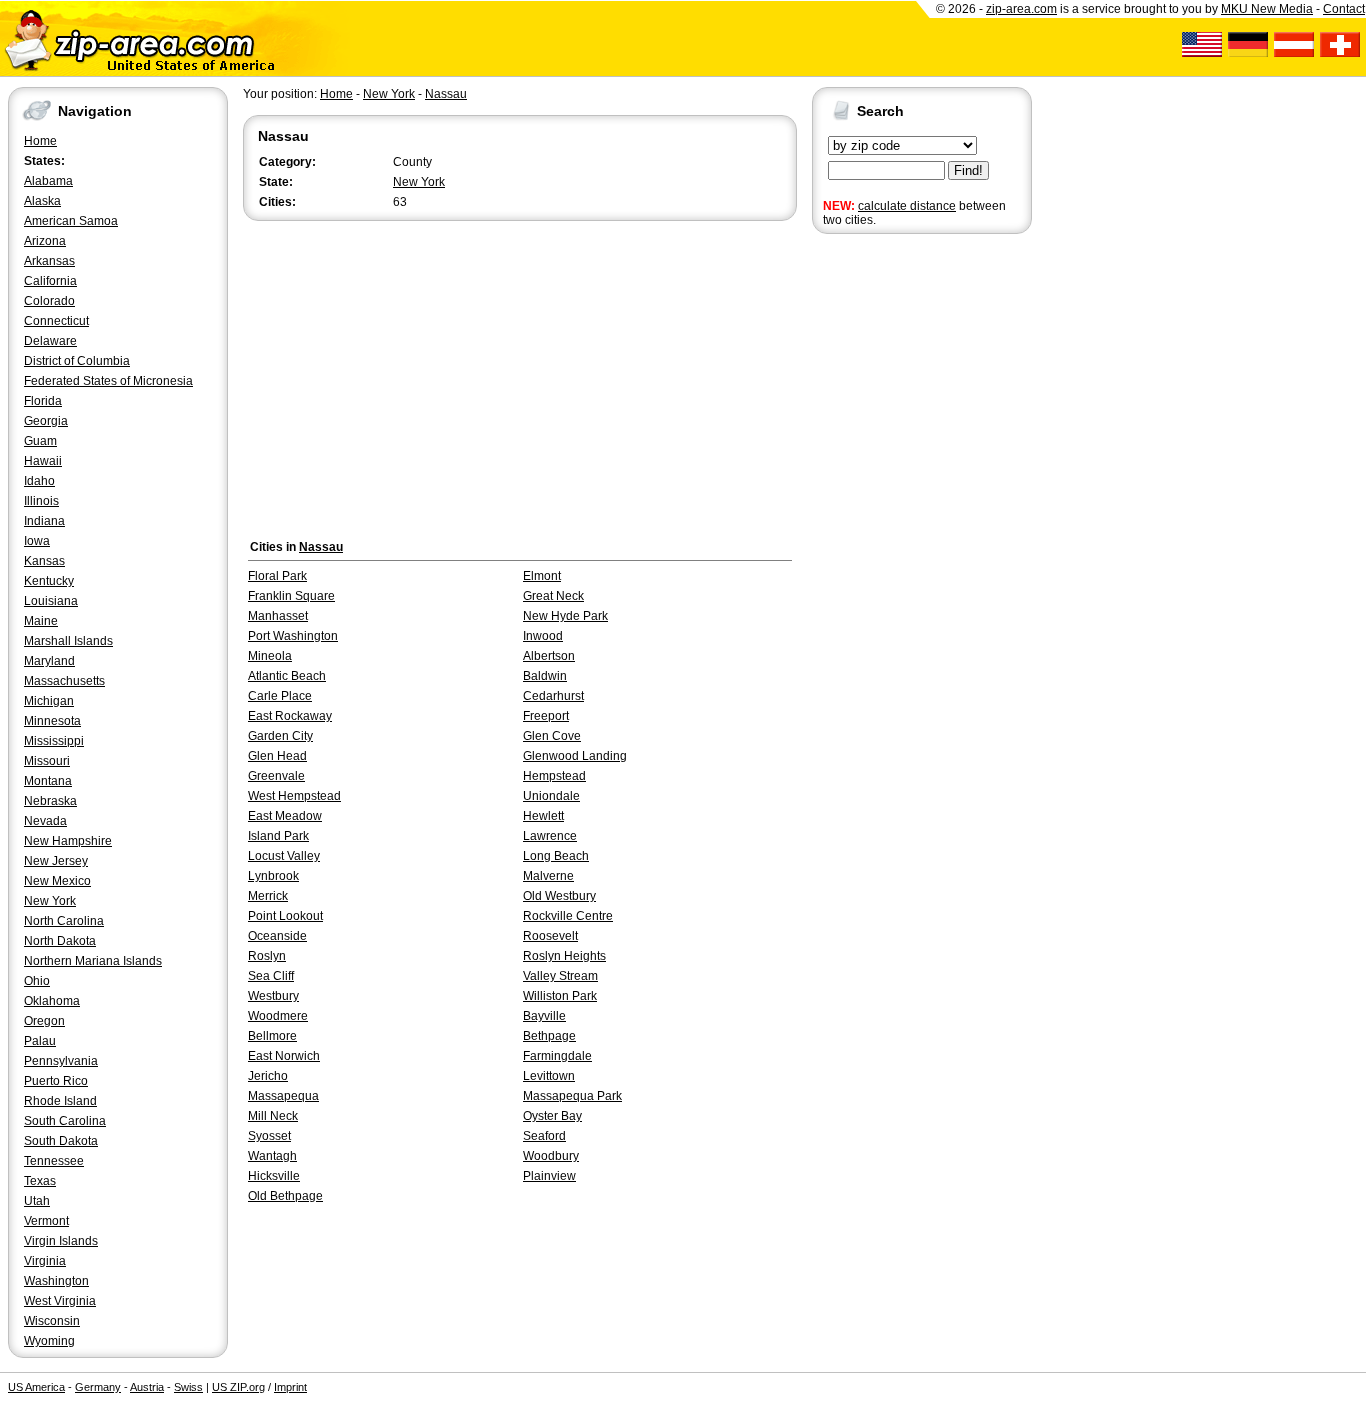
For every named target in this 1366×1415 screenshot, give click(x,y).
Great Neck (553, 596)
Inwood (543, 636)
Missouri (47, 761)
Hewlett (543, 816)
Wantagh (272, 1156)
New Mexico (57, 881)
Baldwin (545, 676)
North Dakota (60, 941)
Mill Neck (273, 1116)
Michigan (49, 701)
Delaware (50, 341)
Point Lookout (285, 916)
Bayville (544, 1016)
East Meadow (285, 816)
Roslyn (267, 956)
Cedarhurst (553, 696)
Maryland (49, 661)
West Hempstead (294, 796)
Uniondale (551, 796)
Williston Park (560, 996)
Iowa (37, 541)
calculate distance (907, 206)
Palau (40, 1041)
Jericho (268, 1076)
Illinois (41, 501)
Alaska (42, 201)
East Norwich (284, 1056)
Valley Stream (560, 976)
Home (40, 141)
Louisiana (51, 601)
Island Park (278, 836)
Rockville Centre (568, 916)
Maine (41, 621)
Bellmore (272, 1036)
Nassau (446, 94)
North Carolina (64, 921)
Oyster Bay (552, 1116)
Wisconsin (52, 1321)
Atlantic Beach (287, 676)
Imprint (290, 1387)
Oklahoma (52, 1001)
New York (50, 901)
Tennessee (54, 1161)
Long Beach (556, 856)
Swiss (188, 1387)
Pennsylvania (61, 1061)
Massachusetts (64, 681)
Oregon (44, 1021)
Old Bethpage (285, 1196)
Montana (48, 781)
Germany (98, 1387)
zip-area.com (1021, 9)
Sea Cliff (271, 976)
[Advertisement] (892, 548)
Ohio (37, 981)
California (50, 281)
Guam (40, 441)
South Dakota (61, 1141)
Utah (37, 1201)
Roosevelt (550, 936)
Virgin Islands (61, 1241)
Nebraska (50, 801)
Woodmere (278, 1016)
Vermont (46, 1221)
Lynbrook (273, 876)
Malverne (548, 876)
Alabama (48, 181)
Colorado (49, 301)
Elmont (542, 576)
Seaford (544, 1136)
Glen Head (277, 756)
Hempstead (554, 776)
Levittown (549, 1076)
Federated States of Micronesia (108, 381)
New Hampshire (68, 841)
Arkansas (49, 261)
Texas (40, 1181)
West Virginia (60, 1301)
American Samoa (71, 221)
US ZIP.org (238, 1387)
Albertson (549, 656)
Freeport (546, 716)
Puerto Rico (56, 1081)
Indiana (44, 521)
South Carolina (65, 1121)
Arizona (45, 241)
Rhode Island (60, 1101)
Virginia (45, 1261)
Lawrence (550, 836)
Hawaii (43, 461)
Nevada (45, 821)
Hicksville (274, 1176)
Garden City (280, 736)
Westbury (273, 996)
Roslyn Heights (564, 956)
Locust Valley (284, 856)
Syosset (269, 1136)
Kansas (44, 561)
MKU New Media (1267, 9)
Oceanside (277, 936)
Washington (56, 1281)
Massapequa (283, 1096)
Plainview (549, 1176)
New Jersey (56, 861)
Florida (43, 401)
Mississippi (54, 741)
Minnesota (52, 721)
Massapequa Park (572, 1096)
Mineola (270, 656)
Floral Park (277, 576)
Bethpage (549, 1036)
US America (36, 1387)
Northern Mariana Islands (93, 961)
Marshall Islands (68, 641)
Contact (1344, 9)
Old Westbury (559, 896)
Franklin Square (291, 596)
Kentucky (49, 581)
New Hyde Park (565, 616)
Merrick (268, 896)
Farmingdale (557, 1056)
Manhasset (278, 616)
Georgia (46, 421)
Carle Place (280, 696)
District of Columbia (77, 361)
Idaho (39, 481)
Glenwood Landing (575, 756)
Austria (147, 1387)
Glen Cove (552, 736)
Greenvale (276, 776)
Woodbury (551, 1156)
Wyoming (49, 1341)
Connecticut (56, 321)
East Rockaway (290, 716)
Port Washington (293, 636)
